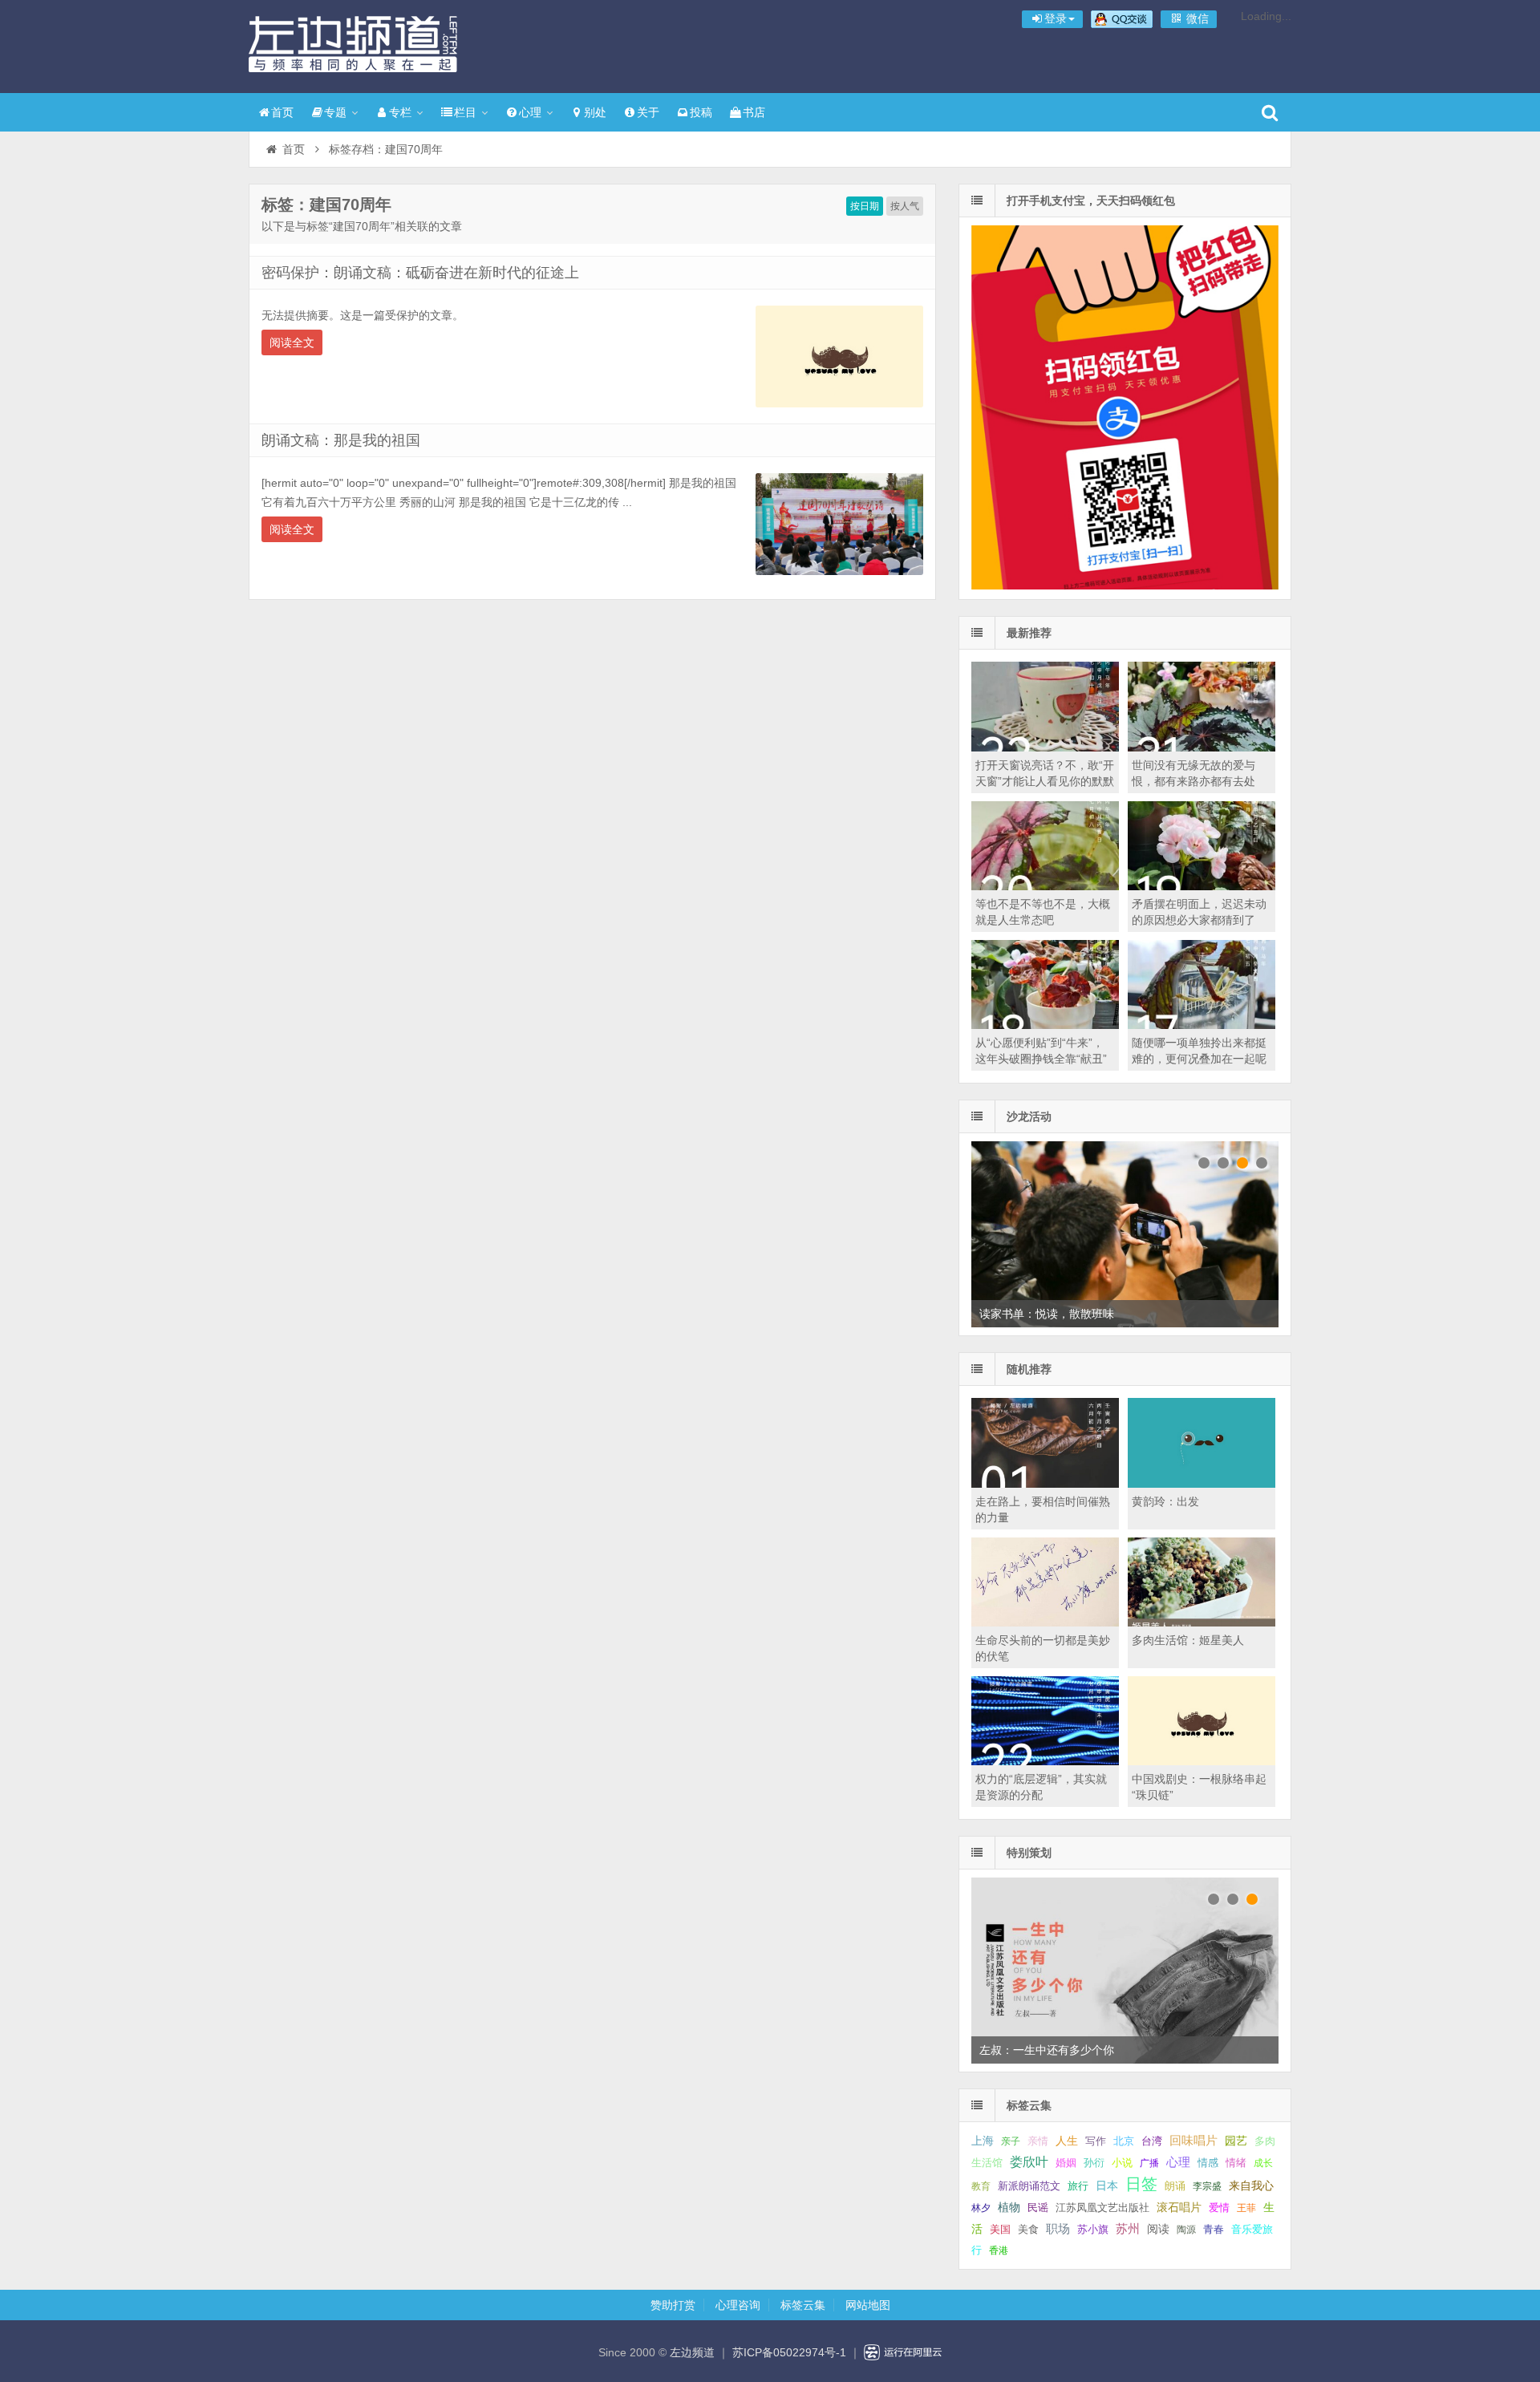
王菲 (1246, 2208)
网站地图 (868, 2305)
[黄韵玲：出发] (1202, 1484)
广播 (1149, 2163)
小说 (1122, 2163)
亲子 (1011, 2141)
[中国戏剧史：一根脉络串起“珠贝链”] (1202, 1761)
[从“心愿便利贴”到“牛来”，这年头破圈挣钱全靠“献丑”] (1045, 1025)
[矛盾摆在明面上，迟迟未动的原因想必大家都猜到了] (1202, 886)
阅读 (1158, 2229)
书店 (754, 112)
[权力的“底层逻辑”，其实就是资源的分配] (1045, 1761)
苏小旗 (1093, 2229)
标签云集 (803, 2305)
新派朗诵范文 (1029, 2186)
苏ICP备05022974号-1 (789, 2352)
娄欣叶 (1029, 2162)
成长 (1263, 2163)
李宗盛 (1207, 2186)
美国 (1000, 2230)
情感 (1208, 2163)
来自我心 (1251, 2186)
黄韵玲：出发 (1165, 1501)
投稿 (701, 112)
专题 (335, 112)
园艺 (1236, 2141)
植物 (1009, 2207)
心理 (530, 112)
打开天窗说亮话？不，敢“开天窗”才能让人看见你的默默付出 (1045, 781)
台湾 (1152, 2141)
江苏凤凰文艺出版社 (1102, 2208)
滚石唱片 (1179, 2208)
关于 (648, 112)
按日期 (865, 206)
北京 (1124, 2141)
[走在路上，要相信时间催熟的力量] (1045, 1484)
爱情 (1219, 2208)
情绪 (1236, 2163)
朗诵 (1175, 2186)
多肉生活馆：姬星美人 (1188, 1640)
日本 (1107, 2186)
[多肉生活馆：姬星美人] (1202, 1622)
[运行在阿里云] (903, 2352)
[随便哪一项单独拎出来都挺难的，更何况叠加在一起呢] (1202, 1025)
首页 (282, 112)
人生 (1067, 2141)
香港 (999, 2250)
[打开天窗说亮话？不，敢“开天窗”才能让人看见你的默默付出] (1045, 747)
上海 (983, 2141)
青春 (1214, 2229)
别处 (595, 112)
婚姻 (1066, 2163)
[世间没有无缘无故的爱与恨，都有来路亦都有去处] (1202, 747)
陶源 (1186, 2230)
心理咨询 (738, 2305)
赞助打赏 (673, 2305)
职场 (1058, 2228)
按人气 (905, 206)
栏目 (465, 112)
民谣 (1038, 2208)
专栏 (400, 112)
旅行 (1078, 2186)
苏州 (1128, 2229)
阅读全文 (292, 342)
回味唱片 (1193, 2140)
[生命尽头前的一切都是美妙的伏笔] (1045, 1622)
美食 (1028, 2229)
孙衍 (1094, 2163)
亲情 (1038, 2141)
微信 (1196, 18)
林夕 (981, 2208)
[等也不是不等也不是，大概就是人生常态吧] (1045, 886)
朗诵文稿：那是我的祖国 (341, 440)
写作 (1096, 2141)
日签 (1141, 2184)
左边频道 (353, 44)
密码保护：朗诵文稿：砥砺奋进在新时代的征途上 (420, 273)
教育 (981, 2186)
